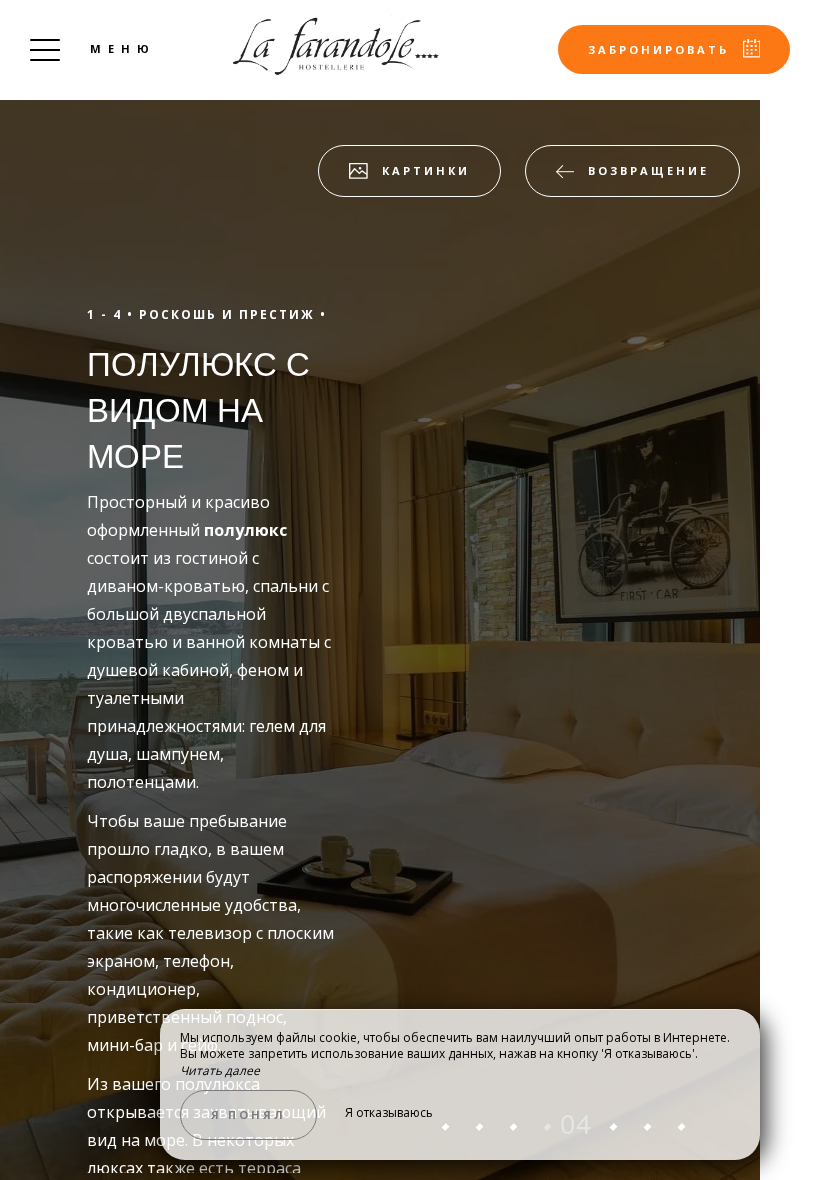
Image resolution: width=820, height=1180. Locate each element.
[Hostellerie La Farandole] (336, 45)
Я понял (248, 1114)
